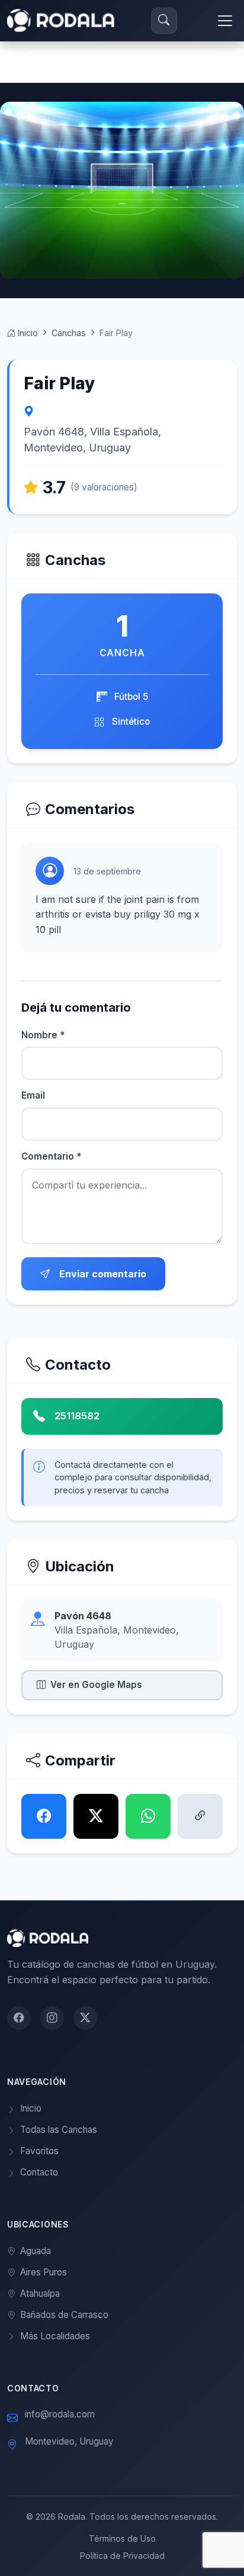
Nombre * (43, 1035)
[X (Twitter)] (85, 2018)
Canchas (69, 333)
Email (33, 1095)
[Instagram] (52, 2018)
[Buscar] (164, 21)
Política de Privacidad (122, 2556)
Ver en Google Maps (96, 1685)
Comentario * (51, 1156)
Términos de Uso (122, 2538)
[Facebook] (19, 2018)
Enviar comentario (103, 1274)
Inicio (27, 333)
